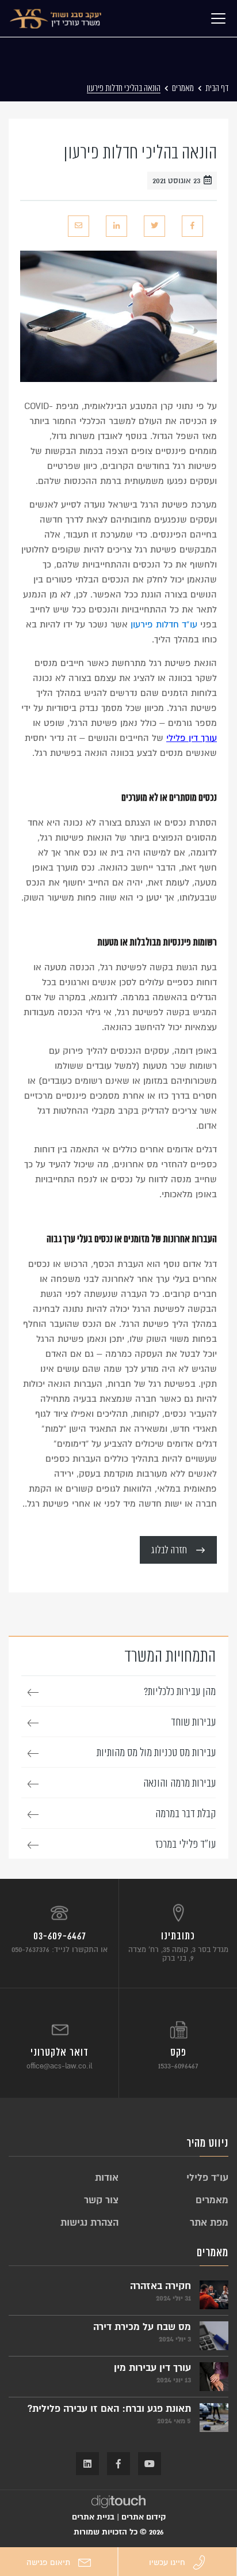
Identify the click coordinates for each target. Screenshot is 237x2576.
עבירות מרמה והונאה (179, 1783)
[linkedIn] (116, 226)
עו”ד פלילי (207, 2178)
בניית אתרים (93, 2517)
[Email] (79, 226)
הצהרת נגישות (89, 2223)
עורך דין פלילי (192, 738)
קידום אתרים (144, 2517)
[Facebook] (192, 226)
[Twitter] (154, 226)
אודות (107, 2178)
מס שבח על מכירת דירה (142, 2327)
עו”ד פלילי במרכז (186, 1844)
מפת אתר (209, 2223)
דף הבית (217, 88)
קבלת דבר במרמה (186, 1814)
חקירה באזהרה (160, 2286)
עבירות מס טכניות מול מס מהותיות (156, 1753)
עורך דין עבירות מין (152, 2368)
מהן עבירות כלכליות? (180, 1692)
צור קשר (101, 2200)
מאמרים (183, 88)
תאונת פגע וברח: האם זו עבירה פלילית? (109, 2409)
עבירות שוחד (193, 1722)
